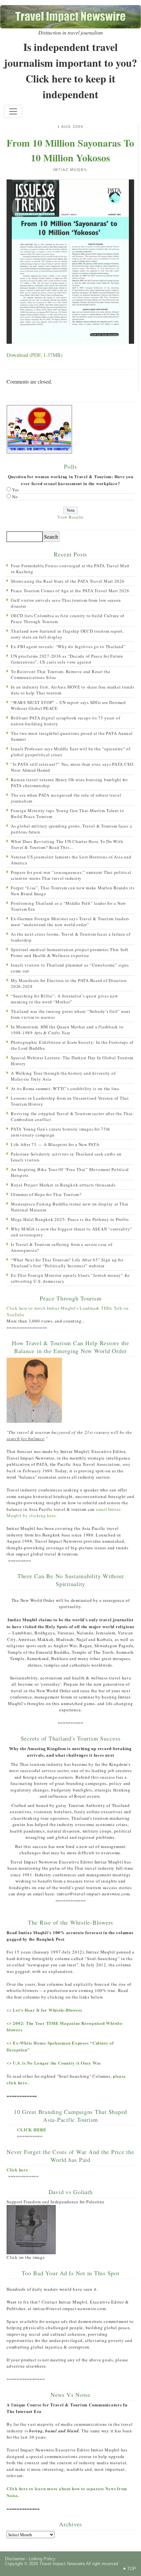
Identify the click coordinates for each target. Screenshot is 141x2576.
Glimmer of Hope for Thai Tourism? (46, 1194)
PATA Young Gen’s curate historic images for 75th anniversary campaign (60, 1132)
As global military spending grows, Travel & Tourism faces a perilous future (71, 829)
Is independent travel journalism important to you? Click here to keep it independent (70, 70)
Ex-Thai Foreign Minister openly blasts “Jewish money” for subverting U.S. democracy (70, 1278)
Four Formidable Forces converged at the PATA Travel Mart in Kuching (70, 569)
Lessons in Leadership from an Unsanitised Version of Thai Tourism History (70, 1101)
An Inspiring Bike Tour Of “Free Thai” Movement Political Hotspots (70, 1172)
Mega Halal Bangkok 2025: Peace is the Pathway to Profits (70, 1219)
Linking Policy (42, 2559)
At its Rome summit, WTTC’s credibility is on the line (65, 1089)
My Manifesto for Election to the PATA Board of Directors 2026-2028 (69, 983)
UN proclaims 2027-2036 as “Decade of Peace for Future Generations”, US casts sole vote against (67, 659)
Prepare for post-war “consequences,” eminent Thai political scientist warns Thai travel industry (71, 875)
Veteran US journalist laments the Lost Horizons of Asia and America (71, 860)
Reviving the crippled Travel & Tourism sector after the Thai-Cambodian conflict (72, 1116)
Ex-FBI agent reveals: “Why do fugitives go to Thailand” (68, 646)
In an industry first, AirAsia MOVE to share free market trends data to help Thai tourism (73, 690)
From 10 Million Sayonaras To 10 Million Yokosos (70, 150)
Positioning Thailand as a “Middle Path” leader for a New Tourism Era (68, 906)
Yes (16, 490)
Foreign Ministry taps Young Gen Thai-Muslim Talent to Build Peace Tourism (68, 813)
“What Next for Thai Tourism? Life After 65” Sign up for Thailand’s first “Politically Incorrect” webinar (67, 1263)
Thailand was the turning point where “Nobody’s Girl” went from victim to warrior (71, 1014)
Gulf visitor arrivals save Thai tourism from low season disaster (66, 603)
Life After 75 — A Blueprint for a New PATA (55, 1144)
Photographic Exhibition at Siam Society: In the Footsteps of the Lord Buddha (72, 1045)
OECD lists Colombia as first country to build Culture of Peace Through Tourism (68, 619)
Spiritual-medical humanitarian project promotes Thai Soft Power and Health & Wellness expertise (70, 952)
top (132, 2569)
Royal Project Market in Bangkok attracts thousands (63, 1185)
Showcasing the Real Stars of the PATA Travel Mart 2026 (68, 581)
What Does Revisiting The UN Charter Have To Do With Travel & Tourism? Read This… (67, 844)
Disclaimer (15, 2559)
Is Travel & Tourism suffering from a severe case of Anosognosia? (61, 1247)
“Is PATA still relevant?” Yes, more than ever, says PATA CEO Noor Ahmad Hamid (72, 767)
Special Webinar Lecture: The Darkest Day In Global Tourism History (72, 1061)
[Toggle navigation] (13, 111)
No (15, 497)
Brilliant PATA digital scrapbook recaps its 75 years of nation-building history (65, 721)
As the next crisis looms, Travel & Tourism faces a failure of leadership (71, 937)
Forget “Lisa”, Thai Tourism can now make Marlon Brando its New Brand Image (73, 891)
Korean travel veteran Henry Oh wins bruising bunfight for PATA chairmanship (69, 783)
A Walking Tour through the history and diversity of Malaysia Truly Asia (63, 1076)
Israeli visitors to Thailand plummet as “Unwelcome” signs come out (70, 968)
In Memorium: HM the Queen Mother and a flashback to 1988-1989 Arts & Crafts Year (67, 1030)
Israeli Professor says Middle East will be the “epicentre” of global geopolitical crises (71, 752)
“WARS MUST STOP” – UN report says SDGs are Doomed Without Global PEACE (68, 705)
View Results (70, 517)
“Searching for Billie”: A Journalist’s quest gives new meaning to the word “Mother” (64, 999)
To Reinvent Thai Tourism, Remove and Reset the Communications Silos (61, 674)
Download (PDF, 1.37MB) (34, 355)
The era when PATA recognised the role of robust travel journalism (66, 798)
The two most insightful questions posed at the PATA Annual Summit (72, 736)
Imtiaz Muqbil (70, 170)
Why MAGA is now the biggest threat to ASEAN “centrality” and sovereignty (71, 1232)
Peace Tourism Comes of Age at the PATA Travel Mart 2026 (70, 591)
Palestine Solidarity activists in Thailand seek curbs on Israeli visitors (66, 1157)
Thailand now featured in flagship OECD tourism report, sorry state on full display (67, 634)
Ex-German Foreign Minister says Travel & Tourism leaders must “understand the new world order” (70, 922)
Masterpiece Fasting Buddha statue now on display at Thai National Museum (70, 1207)
